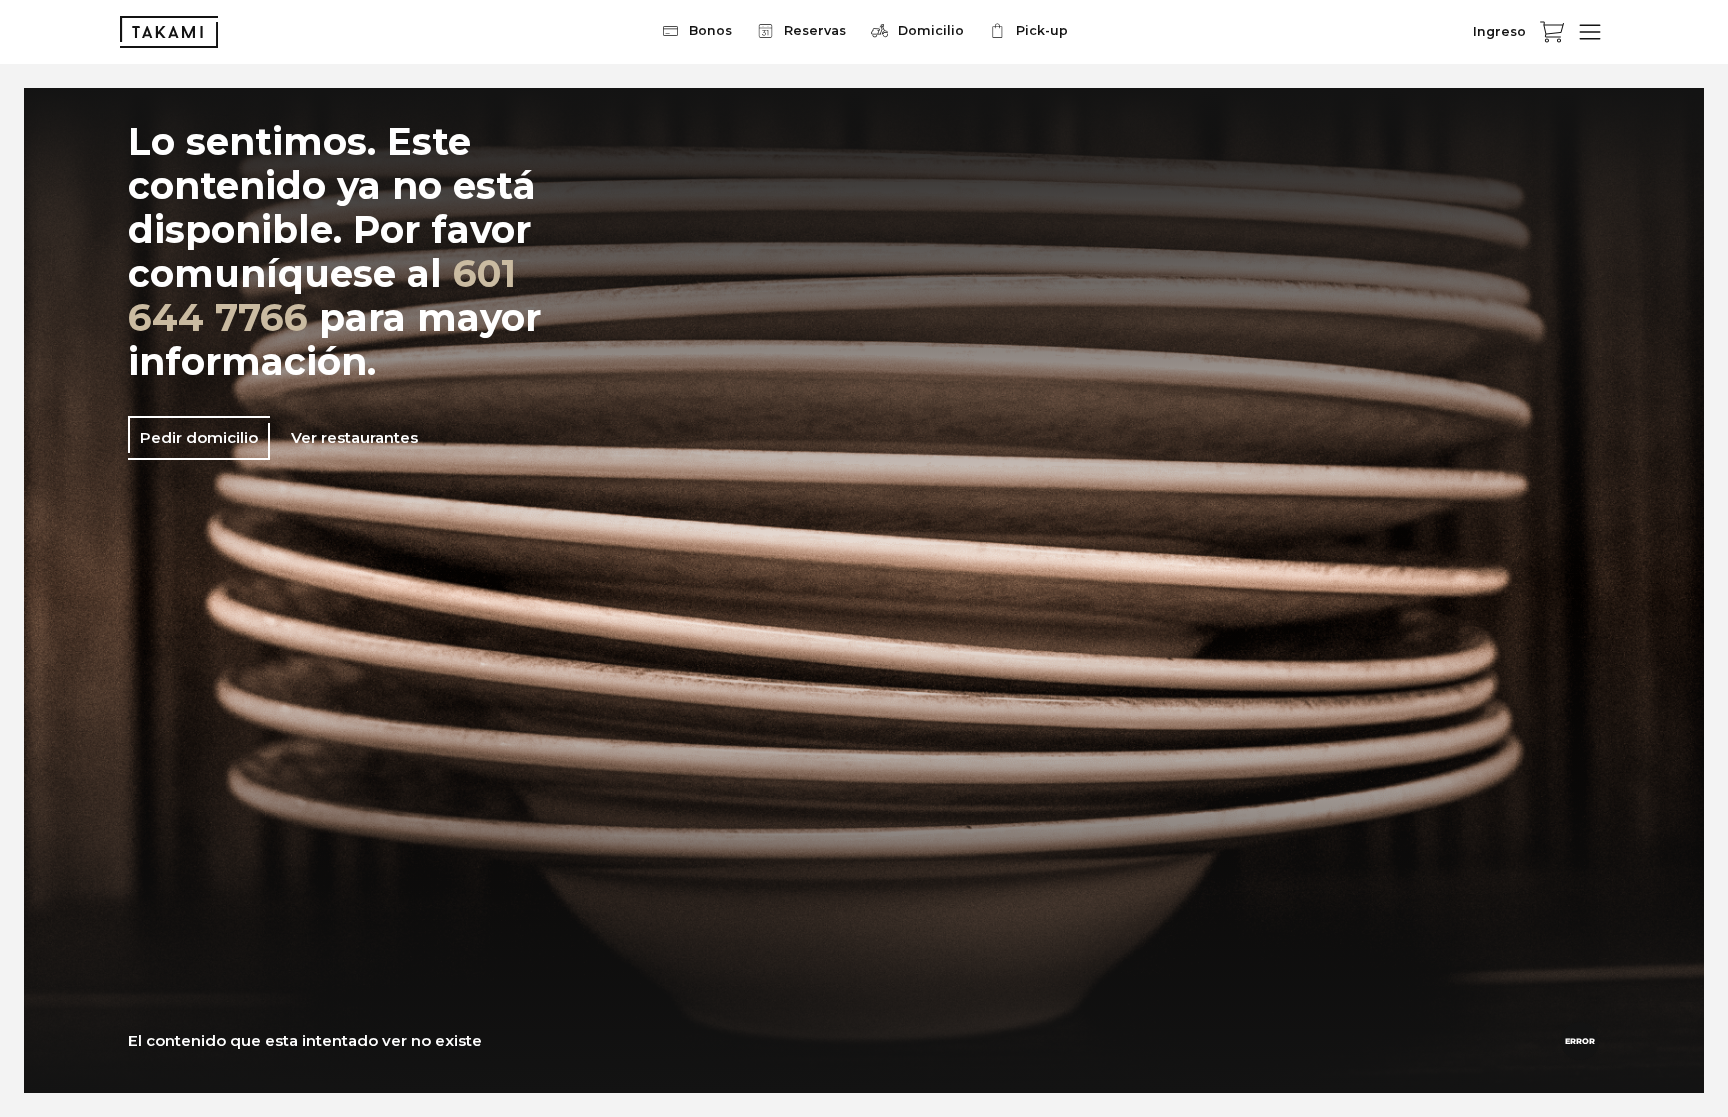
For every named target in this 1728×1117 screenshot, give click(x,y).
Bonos (710, 30)
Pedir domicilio (199, 437)
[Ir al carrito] (1552, 32)
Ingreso (1499, 31)
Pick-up (1042, 30)
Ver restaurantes (354, 437)
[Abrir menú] (1590, 32)
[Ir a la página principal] (169, 32)
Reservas (815, 30)
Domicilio (931, 30)
